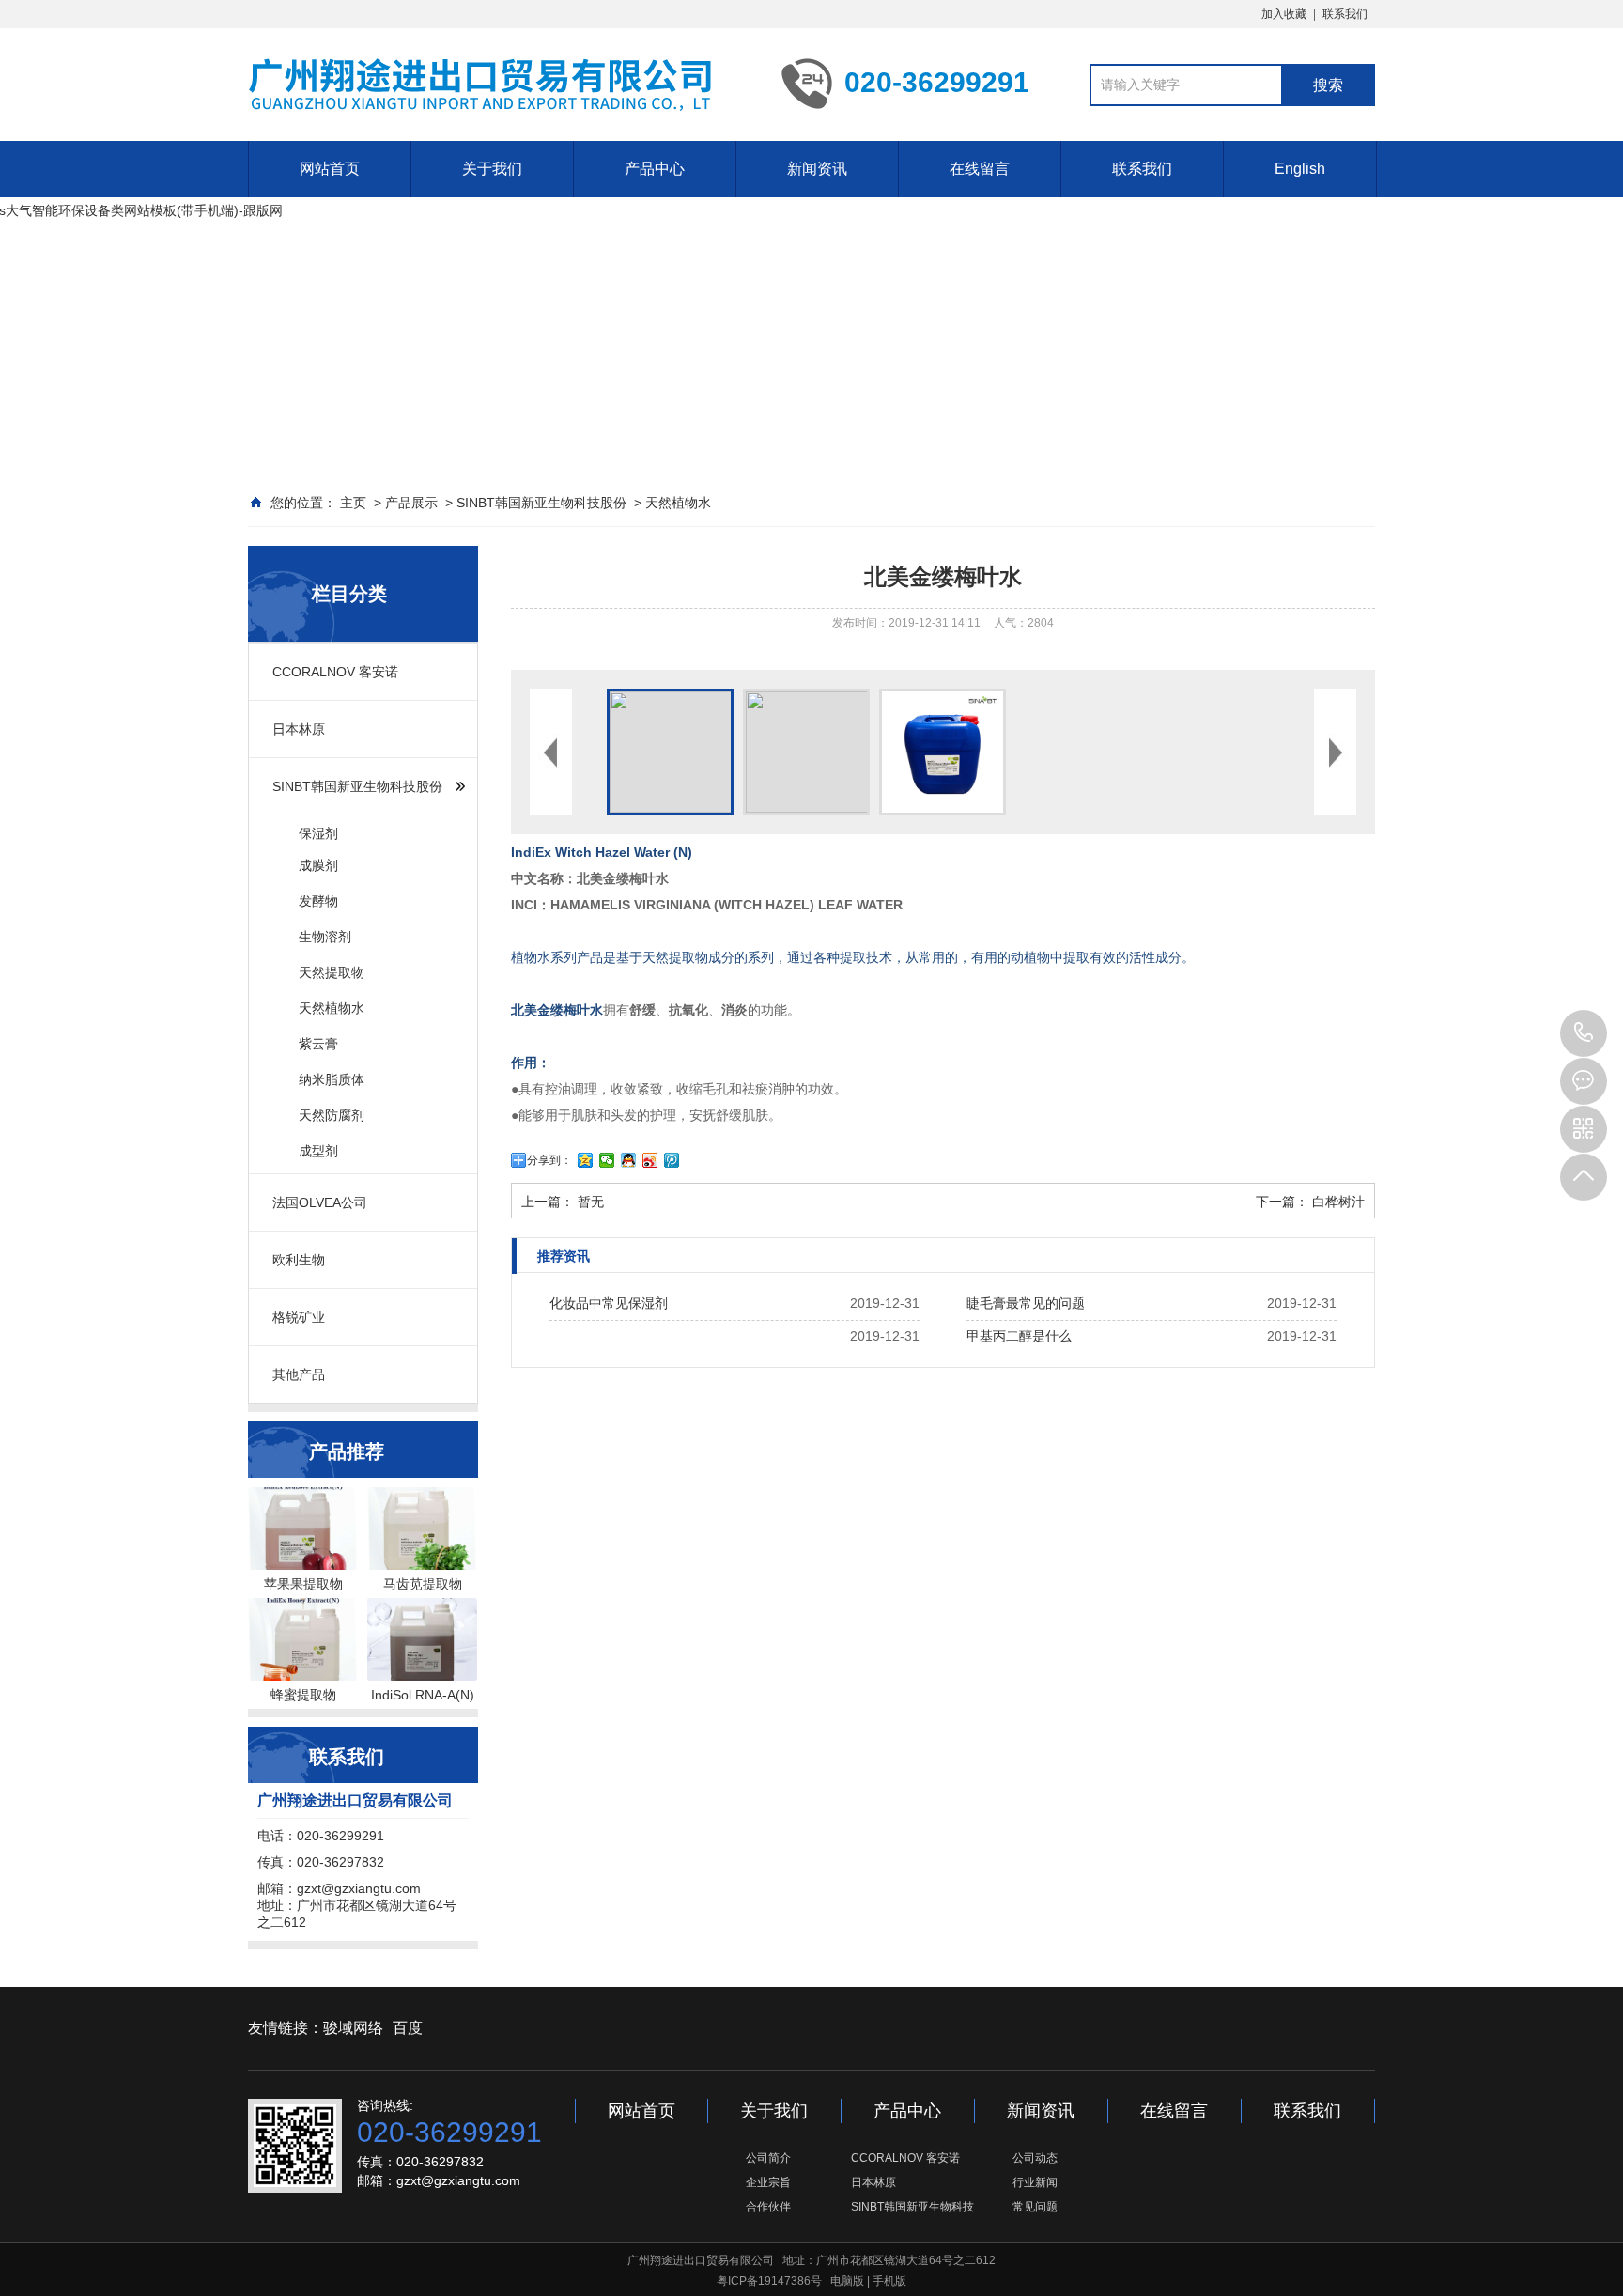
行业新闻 (1035, 2182)
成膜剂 (318, 865)
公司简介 (768, 2158)
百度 (408, 2028)
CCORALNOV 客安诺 (335, 672)
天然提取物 (332, 972)
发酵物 (318, 901)
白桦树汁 (1338, 1202)
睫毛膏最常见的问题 (1026, 1303)
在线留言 (980, 169)
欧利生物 (299, 1260)
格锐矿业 (299, 1317)
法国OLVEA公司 (320, 1202)
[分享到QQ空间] (586, 1160)
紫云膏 (318, 1044)
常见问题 (1035, 2207)
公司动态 (1035, 2158)
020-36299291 (1584, 1033)
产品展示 (411, 503)
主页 (353, 503)
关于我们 (492, 169)
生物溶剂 (325, 937)
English (1300, 169)
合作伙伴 (768, 2207)
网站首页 (330, 169)
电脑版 (847, 2281)
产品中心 (655, 169)
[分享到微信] (607, 1160)
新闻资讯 (817, 169)
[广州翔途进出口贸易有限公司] (479, 84)
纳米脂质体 (332, 1079)
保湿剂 (318, 833)
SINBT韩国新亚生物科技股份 (541, 503)
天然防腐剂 (332, 1115)
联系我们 (1345, 14)
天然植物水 (678, 503)
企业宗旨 (768, 2182)
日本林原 (299, 729)
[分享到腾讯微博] (672, 1160)
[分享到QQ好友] (629, 1160)
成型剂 (318, 1151)
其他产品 (299, 1374)
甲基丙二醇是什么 (1019, 1336)
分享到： (549, 1160)
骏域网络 (353, 2028)
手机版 (889, 2281)
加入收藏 (1284, 14)
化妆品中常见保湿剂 (609, 1303)
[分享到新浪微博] (650, 1160)
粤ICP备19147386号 (769, 2281)
